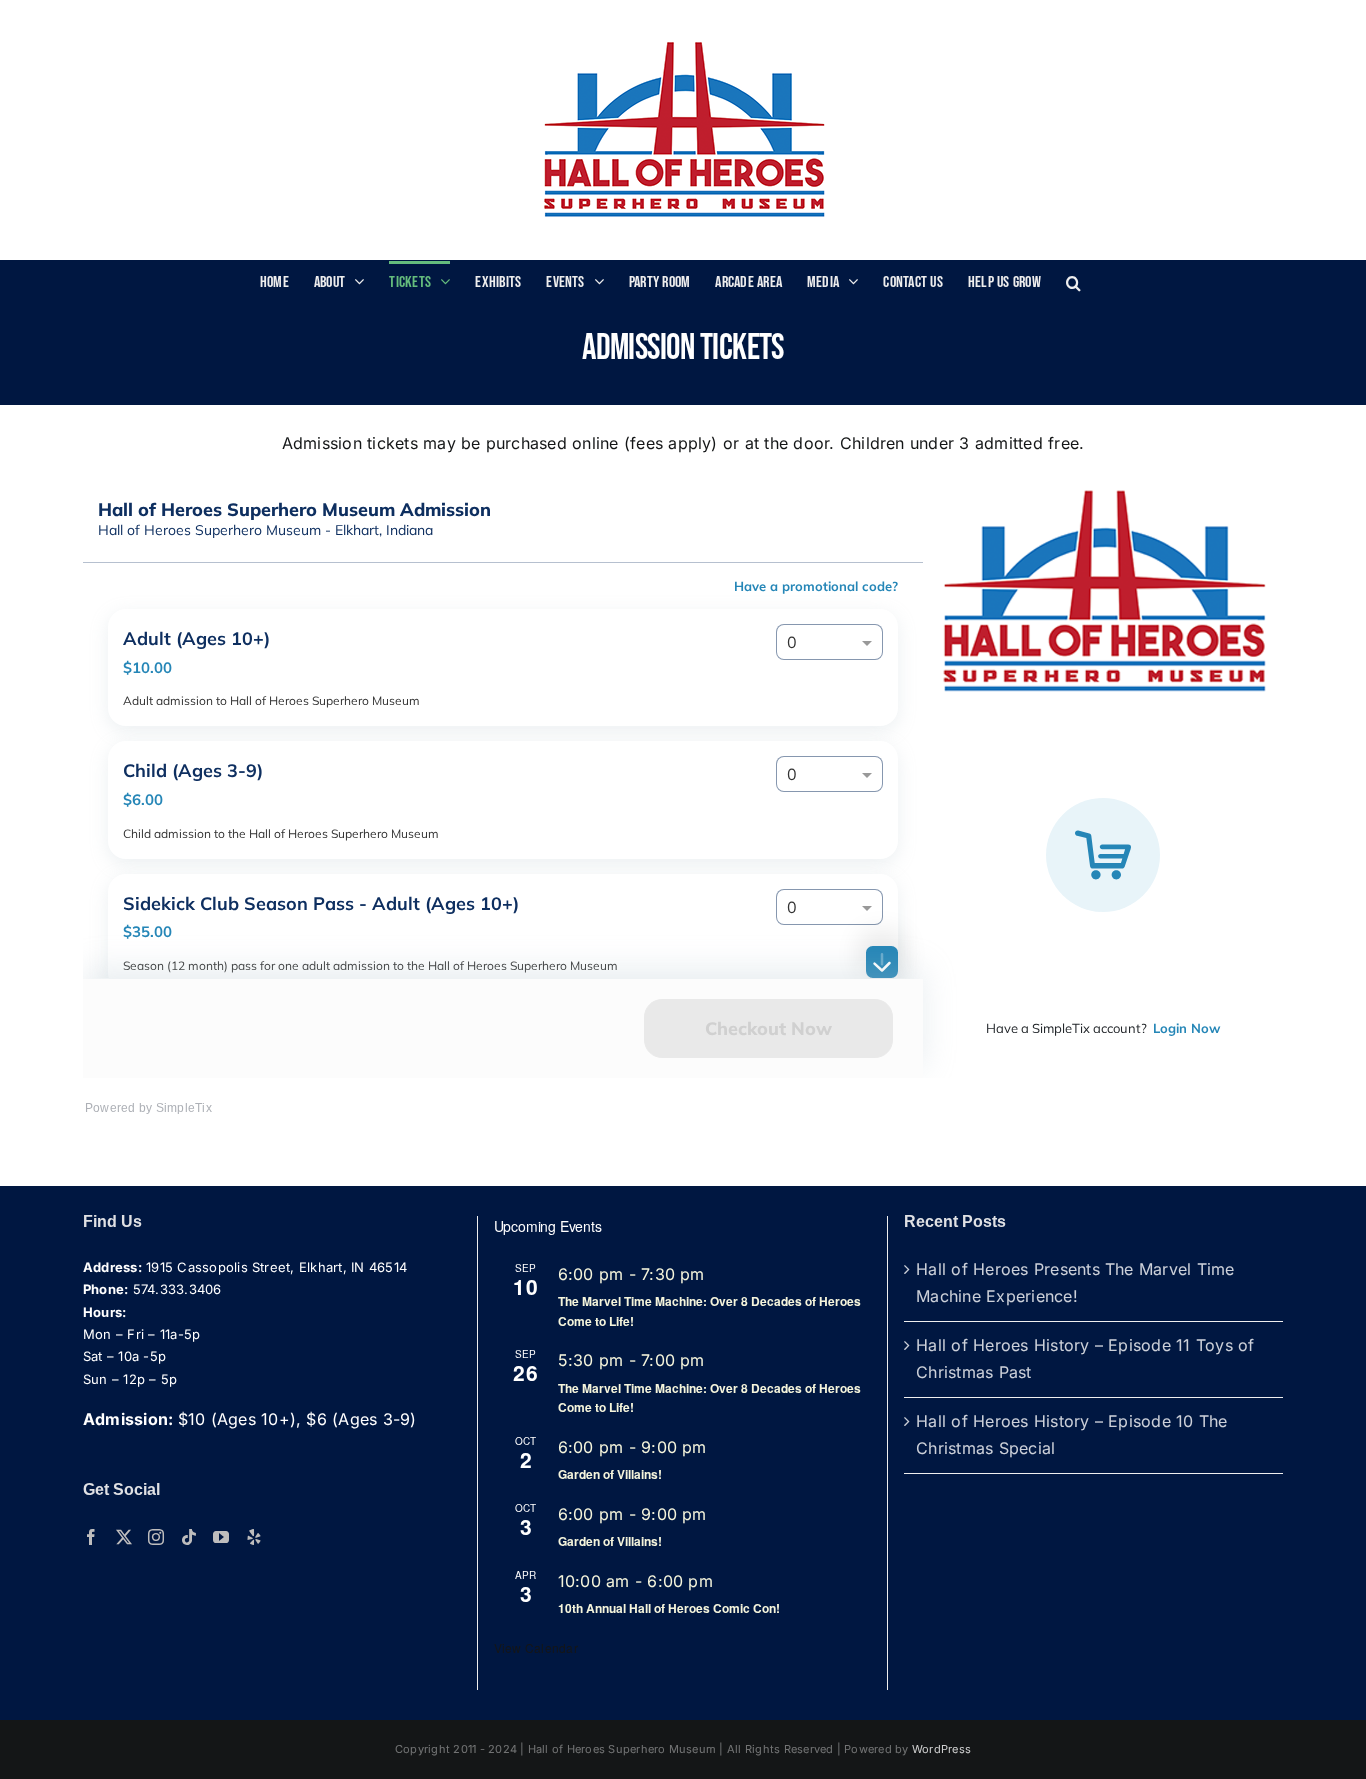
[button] (1073, 281)
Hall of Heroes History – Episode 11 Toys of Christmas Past (1085, 1359)
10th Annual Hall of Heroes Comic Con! (669, 1608)
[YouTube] (221, 1537)
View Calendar (536, 1647)
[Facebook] (91, 1537)
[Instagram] (156, 1537)
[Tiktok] (189, 1537)
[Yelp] (254, 1537)
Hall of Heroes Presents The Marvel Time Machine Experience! (1075, 1283)
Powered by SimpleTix (148, 1108)
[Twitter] (124, 1537)
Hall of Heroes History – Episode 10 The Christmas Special (1071, 1435)
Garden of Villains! (610, 1474)
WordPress (941, 1749)
